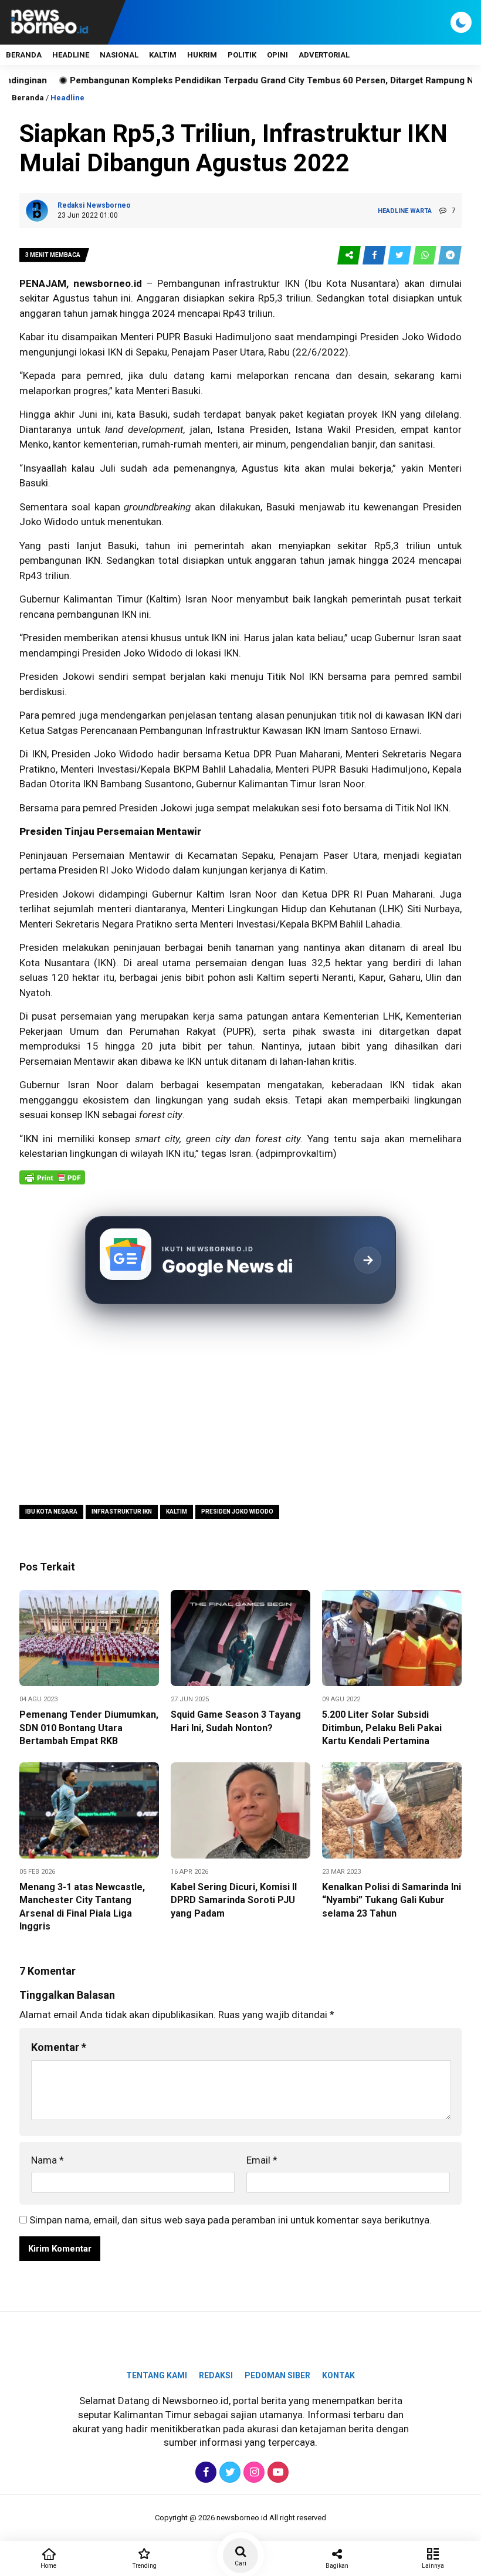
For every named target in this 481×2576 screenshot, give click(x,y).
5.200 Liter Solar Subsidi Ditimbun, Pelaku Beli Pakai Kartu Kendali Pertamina (382, 1728)
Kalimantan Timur (277, 784)
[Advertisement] (240, 1406)
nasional (119, 55)
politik (242, 55)
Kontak (338, 2375)
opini (277, 55)
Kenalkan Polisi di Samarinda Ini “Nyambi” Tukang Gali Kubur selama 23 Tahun (392, 1900)
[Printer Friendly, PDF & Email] (52, 1183)
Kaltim (164, 599)
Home (48, 2566)
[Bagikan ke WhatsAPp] (426, 255)
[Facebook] (204, 2472)
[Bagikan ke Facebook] (375, 255)
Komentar (59, 2047)
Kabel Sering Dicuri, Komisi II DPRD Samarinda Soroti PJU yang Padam (234, 1900)
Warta (421, 211)
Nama (48, 2160)
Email (262, 2160)
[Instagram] (253, 2472)
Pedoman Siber (277, 2375)
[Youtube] (277, 2472)
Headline (71, 55)
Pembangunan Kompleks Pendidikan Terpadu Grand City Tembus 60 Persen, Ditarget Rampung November (235, 80)
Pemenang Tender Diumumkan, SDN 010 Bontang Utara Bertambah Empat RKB (89, 1728)
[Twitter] (228, 2472)
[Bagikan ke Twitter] (400, 255)
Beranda (24, 55)
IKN (115, 352)
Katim (313, 870)
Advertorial (324, 55)
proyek (363, 414)
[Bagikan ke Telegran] (450, 255)
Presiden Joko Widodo (237, 1512)
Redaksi (216, 2375)
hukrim (202, 55)
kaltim (163, 55)
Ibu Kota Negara (51, 1512)
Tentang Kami (157, 2375)
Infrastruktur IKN (122, 1512)
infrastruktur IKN (262, 283)
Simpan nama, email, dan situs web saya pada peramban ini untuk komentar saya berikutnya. (231, 2220)
